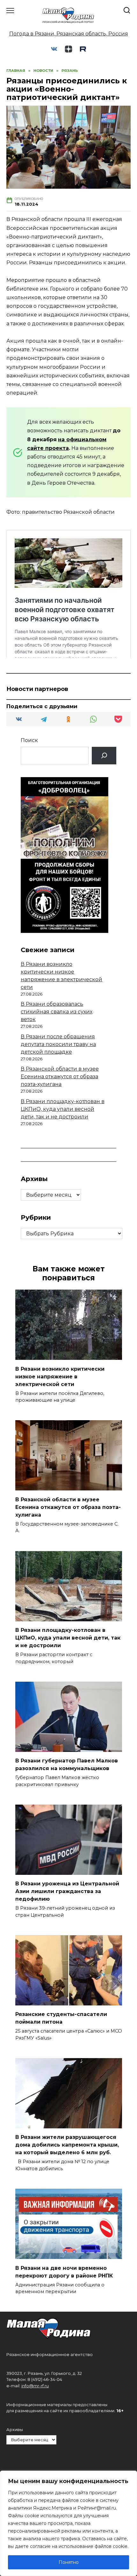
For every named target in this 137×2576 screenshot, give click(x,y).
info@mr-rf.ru (35, 2386)
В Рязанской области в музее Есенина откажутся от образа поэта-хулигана (60, 1076)
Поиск (29, 740)
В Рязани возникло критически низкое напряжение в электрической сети (60, 1376)
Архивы (15, 2430)
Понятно (69, 2562)
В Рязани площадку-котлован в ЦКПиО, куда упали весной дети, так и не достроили (63, 1109)
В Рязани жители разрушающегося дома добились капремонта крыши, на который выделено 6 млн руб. (67, 2145)
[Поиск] (104, 756)
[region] (68, 2523)
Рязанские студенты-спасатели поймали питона (61, 2018)
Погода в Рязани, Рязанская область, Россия (69, 34)
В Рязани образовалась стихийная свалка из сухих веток (57, 1012)
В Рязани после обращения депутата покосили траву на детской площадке (58, 1044)
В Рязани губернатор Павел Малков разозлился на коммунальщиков (67, 1765)
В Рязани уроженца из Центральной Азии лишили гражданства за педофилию (67, 1891)
